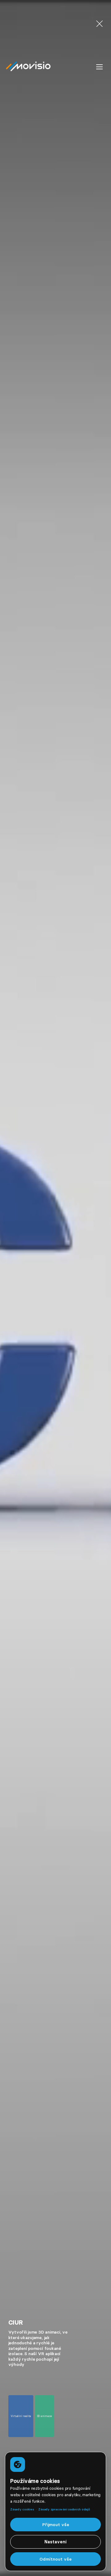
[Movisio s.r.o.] (30, 67)
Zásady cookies (22, 2509)
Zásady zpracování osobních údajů (64, 2509)
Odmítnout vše (55, 2559)
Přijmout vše (56, 2525)
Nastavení (55, 2542)
